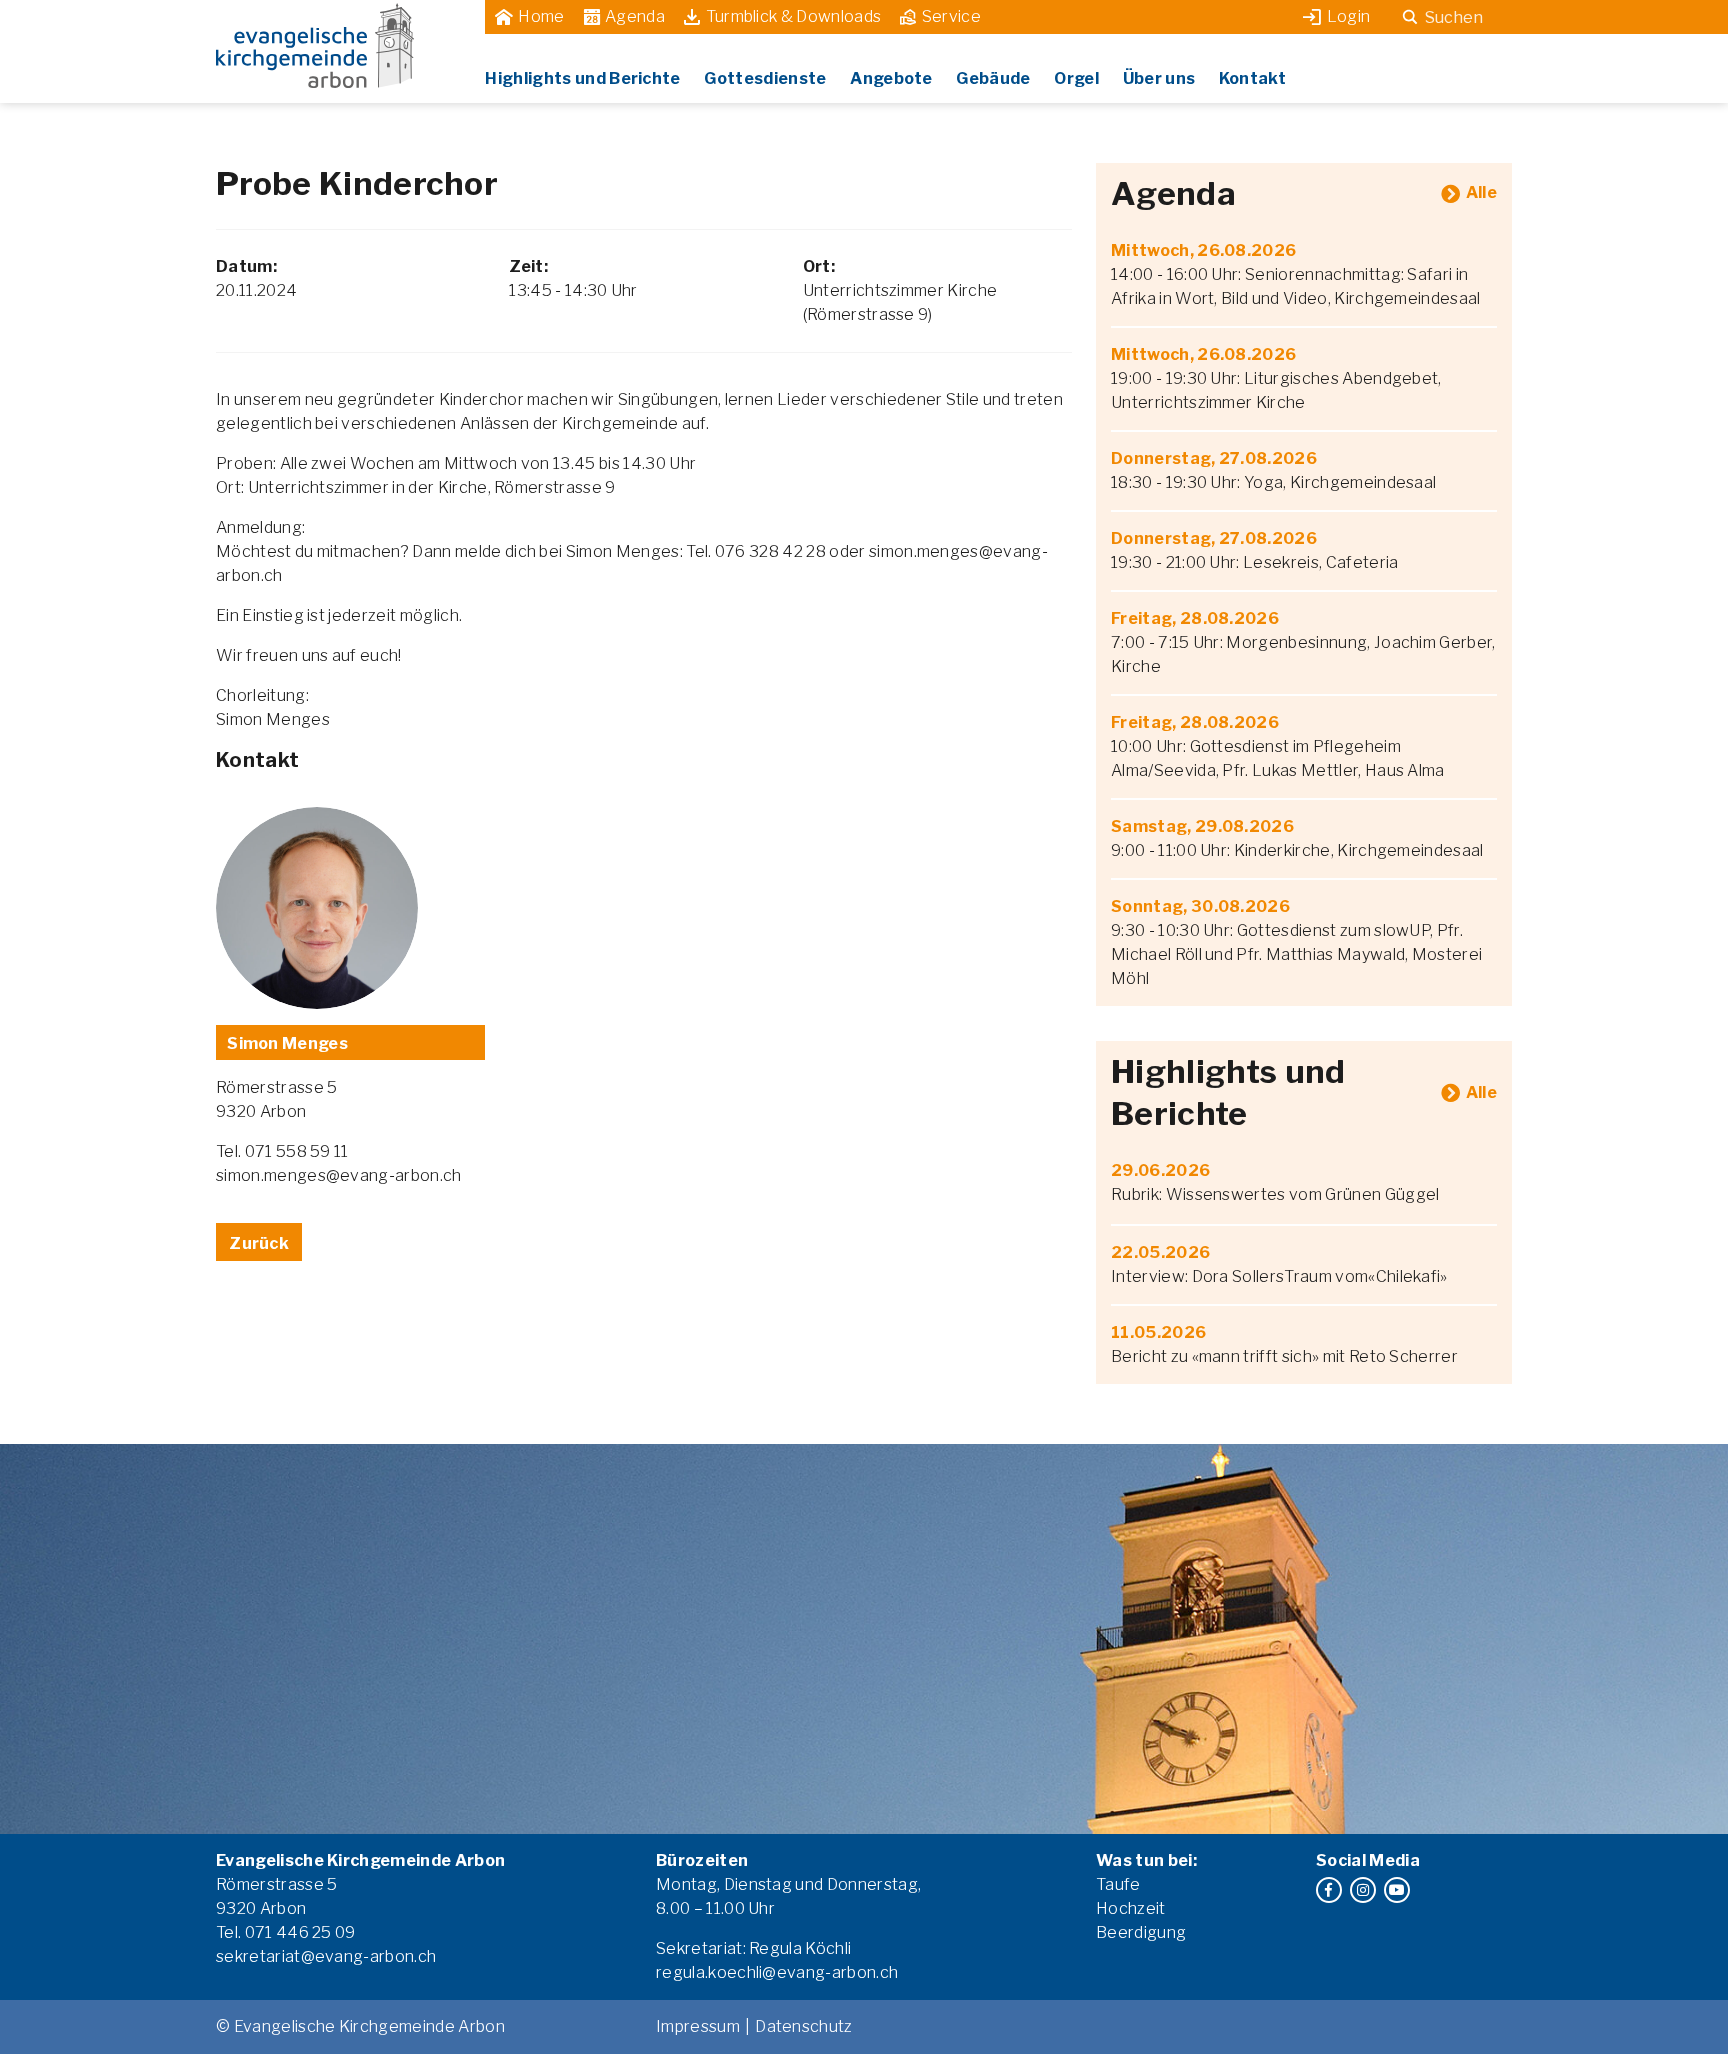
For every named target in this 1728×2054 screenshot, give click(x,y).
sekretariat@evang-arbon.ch (326, 1956)
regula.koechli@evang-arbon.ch (777, 1972)
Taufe (1118, 1884)
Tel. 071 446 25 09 (286, 1932)
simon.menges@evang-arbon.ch (339, 1175)
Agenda (635, 16)
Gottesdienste (765, 78)
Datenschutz (804, 2026)
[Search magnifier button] (1410, 17)
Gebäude (993, 78)
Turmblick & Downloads (794, 16)
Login (1349, 16)
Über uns (1159, 78)
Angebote (891, 78)
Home (541, 16)
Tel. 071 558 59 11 (282, 1151)
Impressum (698, 2026)
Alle (1481, 192)
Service (951, 16)
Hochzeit (1131, 1908)
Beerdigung (1141, 1932)
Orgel (1076, 78)
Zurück (259, 1243)
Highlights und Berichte (582, 78)
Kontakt (1252, 78)
